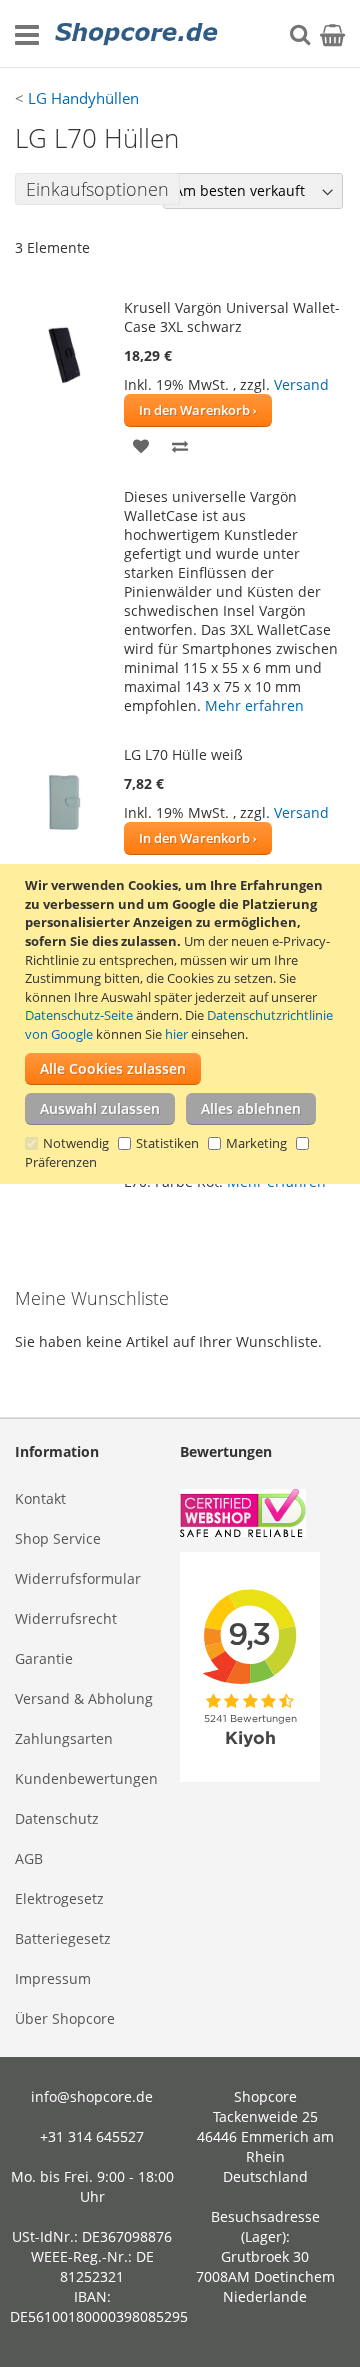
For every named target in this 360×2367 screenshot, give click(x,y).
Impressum (53, 1978)
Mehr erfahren (254, 705)
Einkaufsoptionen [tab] (97, 189)
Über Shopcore (65, 2018)
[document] (182, 1023)
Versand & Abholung (84, 1698)
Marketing (256, 1143)
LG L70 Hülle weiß (183, 754)
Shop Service (58, 1538)
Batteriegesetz (63, 1938)
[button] (141, 444)
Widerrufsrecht (66, 1618)
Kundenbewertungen (86, 1778)
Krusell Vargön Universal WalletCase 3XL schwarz (232, 317)
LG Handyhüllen (83, 98)
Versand (301, 384)
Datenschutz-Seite (79, 1015)
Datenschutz (57, 1818)
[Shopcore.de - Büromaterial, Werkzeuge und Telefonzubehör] (137, 34)
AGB (29, 1858)
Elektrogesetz (59, 1898)
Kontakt (40, 1498)
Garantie (44, 1658)
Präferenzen (61, 1162)
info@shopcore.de (92, 2096)
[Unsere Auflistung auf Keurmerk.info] (262, 1515)
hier (176, 1034)
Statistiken (167, 1143)
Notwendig (76, 1143)
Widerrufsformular (78, 1578)
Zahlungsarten (64, 1738)
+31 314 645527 (92, 2136)
